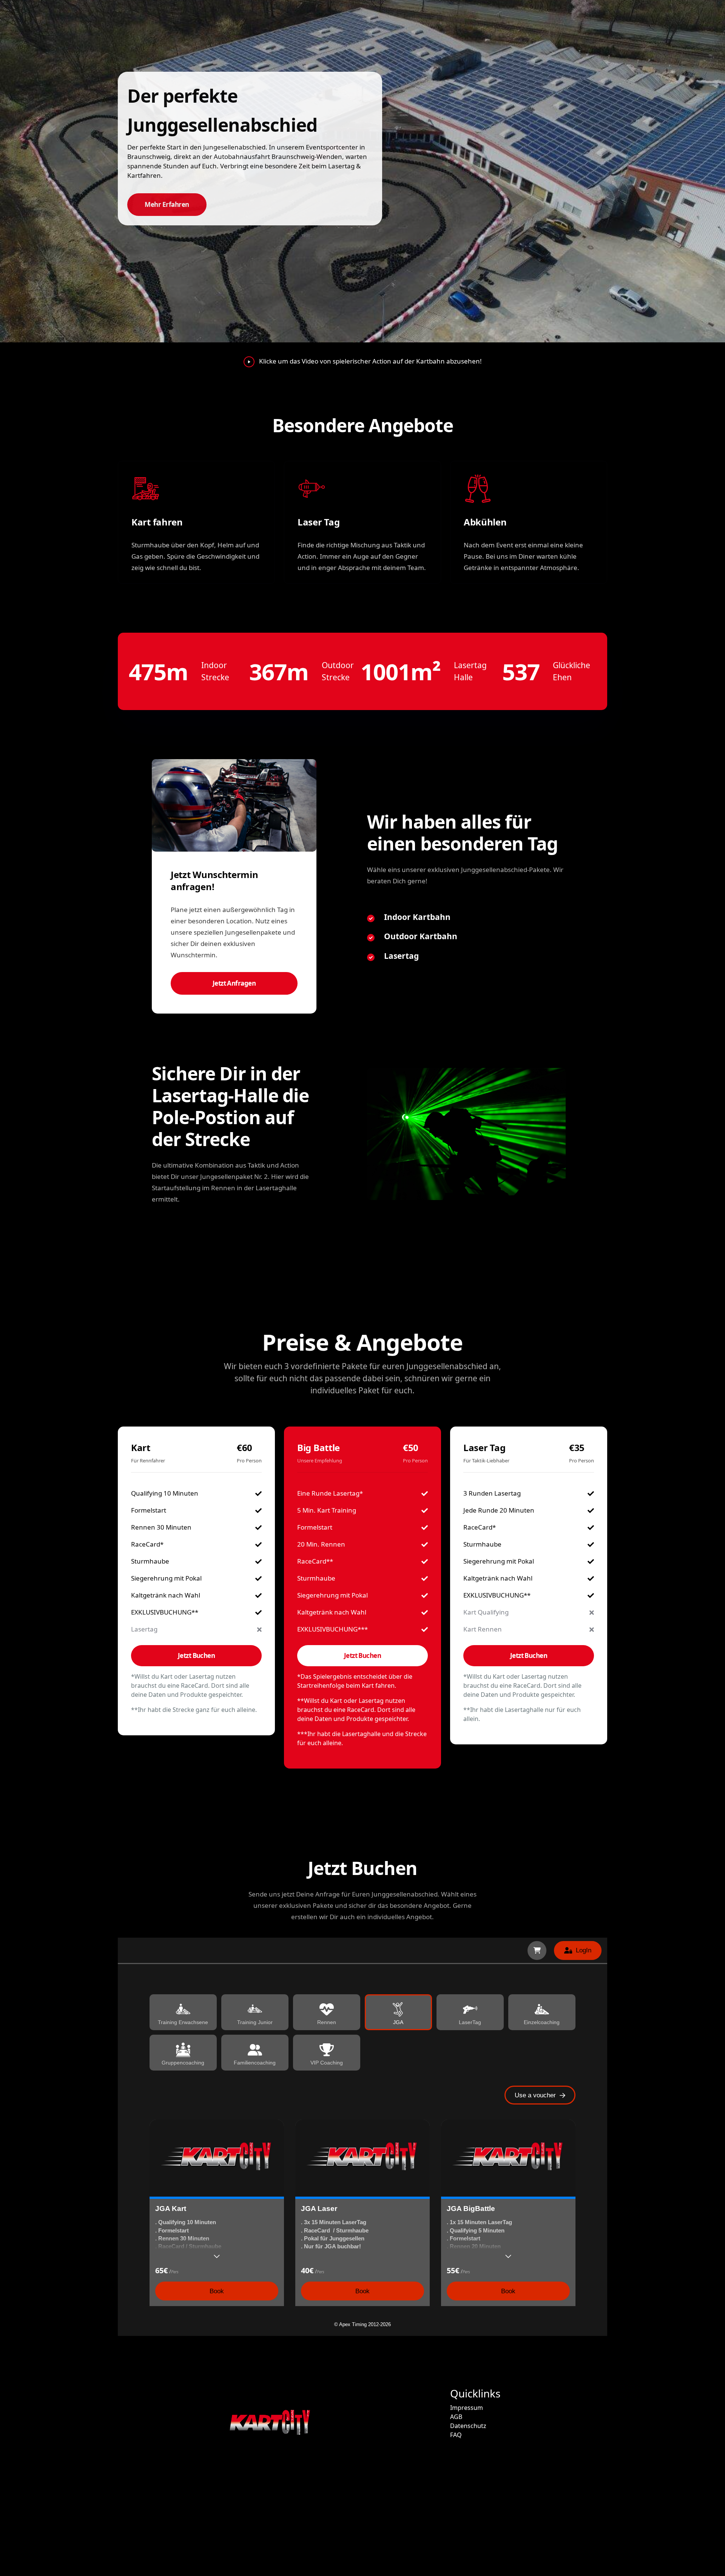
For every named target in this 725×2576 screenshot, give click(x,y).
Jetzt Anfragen (234, 983)
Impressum (467, 2408)
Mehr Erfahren (167, 204)
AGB (456, 2417)
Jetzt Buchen (197, 1655)
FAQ (456, 2435)
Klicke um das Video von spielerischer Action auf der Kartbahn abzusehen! (370, 361)
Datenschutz (468, 2426)
